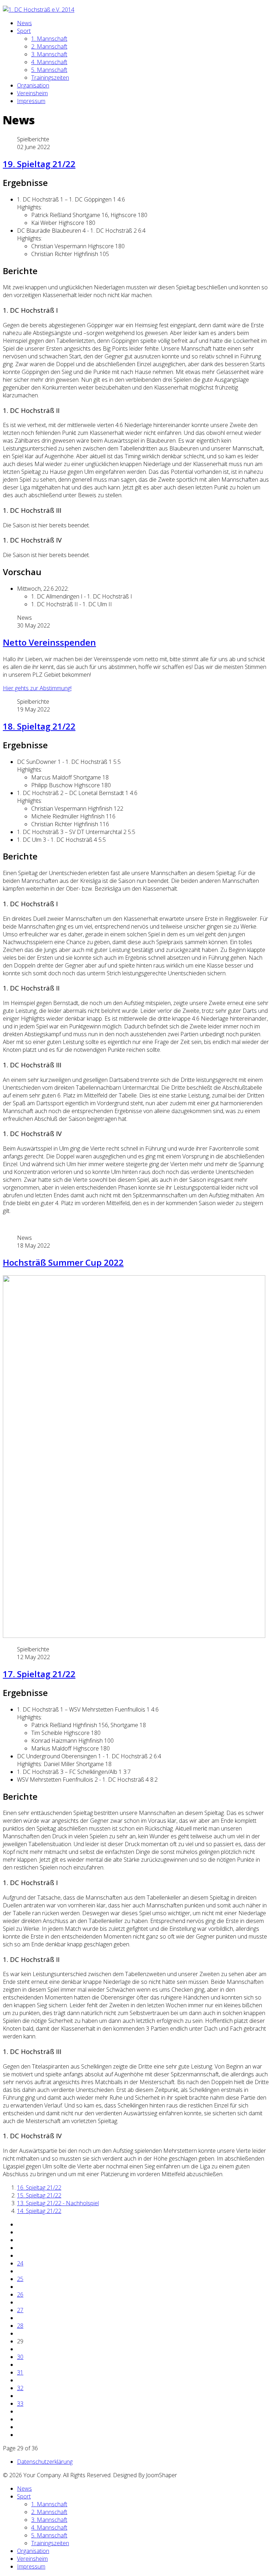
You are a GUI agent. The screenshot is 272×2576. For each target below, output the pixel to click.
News (24, 23)
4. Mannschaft (49, 62)
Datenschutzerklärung (45, 2462)
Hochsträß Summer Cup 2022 (63, 1262)
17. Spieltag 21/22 (39, 1674)
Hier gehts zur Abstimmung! (37, 688)
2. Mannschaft (49, 46)
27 (20, 2310)
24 (20, 2263)
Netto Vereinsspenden (49, 642)
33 (20, 2404)
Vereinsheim (32, 93)
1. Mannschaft (49, 39)
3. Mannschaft (49, 54)
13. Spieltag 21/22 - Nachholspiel (58, 2203)
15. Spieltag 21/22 (39, 2195)
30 (20, 2357)
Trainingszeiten (50, 78)
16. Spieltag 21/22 (39, 2188)
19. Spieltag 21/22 (39, 164)
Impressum (31, 101)
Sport (24, 31)
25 (20, 2279)
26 (20, 2294)
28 (20, 2326)
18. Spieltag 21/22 (39, 726)
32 (20, 2388)
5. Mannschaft (49, 70)
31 (20, 2372)
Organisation (33, 85)
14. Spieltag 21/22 (39, 2211)
